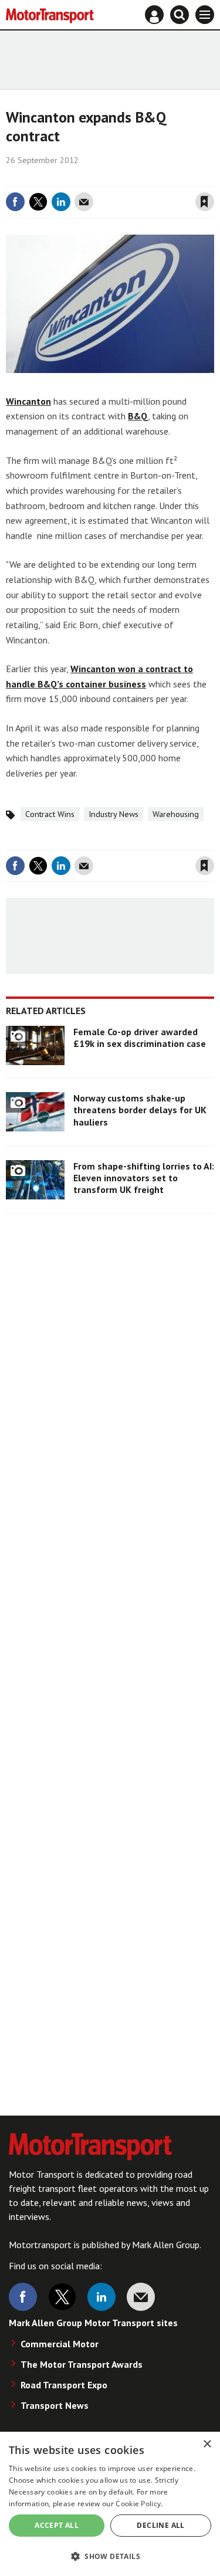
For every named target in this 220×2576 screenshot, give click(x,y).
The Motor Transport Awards (82, 2364)
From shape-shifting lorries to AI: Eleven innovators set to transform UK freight (144, 1178)
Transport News (55, 2405)
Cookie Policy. (139, 2504)
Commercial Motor (60, 2344)
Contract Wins (50, 814)
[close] (213, 178)
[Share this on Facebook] (15, 202)
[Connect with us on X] (62, 2297)
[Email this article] (84, 202)
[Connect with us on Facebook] (23, 2297)
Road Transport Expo (64, 2385)
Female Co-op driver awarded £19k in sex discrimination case (140, 1038)
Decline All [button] (160, 2525)
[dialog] (110, 2504)
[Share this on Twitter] (38, 202)
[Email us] (141, 2297)
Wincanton (28, 401)
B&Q (138, 416)
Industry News (114, 814)
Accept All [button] (57, 2525)
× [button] (207, 2444)
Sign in (65, 178)
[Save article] (205, 202)
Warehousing (176, 814)
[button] (110, 2556)
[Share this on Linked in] (61, 202)
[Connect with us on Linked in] (101, 2297)
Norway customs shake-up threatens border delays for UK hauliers (140, 1110)
